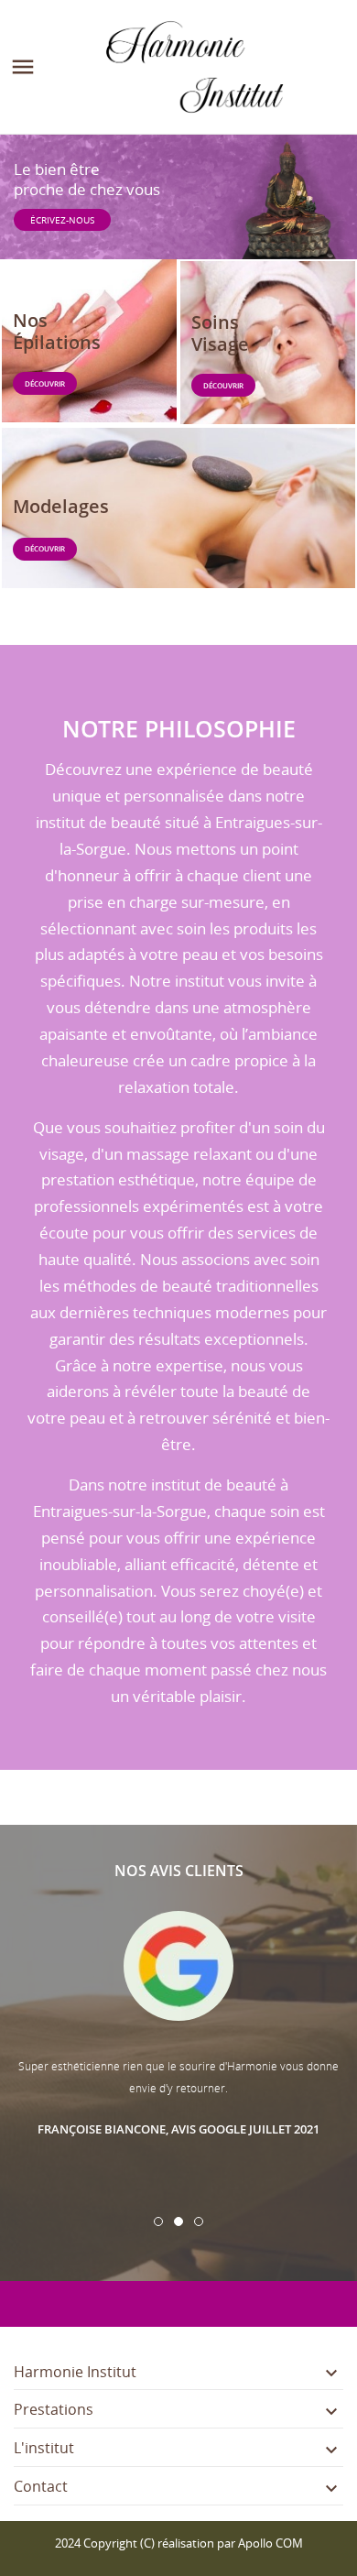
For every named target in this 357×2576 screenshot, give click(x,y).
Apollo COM (270, 2543)
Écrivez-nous (62, 220)
